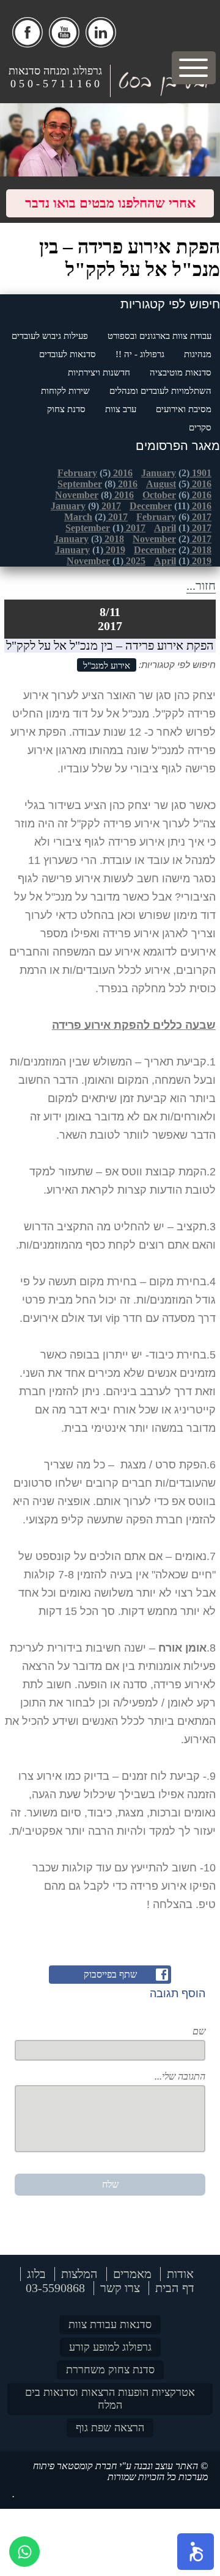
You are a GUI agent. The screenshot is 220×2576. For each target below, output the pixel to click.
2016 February (95, 473)
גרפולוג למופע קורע (110, 2347)
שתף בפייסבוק (110, 1974)
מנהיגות (198, 354)
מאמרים (132, 2274)
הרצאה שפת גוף (110, 2428)
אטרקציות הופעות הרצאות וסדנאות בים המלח (110, 2399)
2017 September (105, 528)
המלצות (79, 2274)
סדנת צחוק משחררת (110, 2370)
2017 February (174, 517)
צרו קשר (120, 2288)
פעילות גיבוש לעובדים (50, 336)
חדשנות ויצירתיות (99, 372)
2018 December (173, 550)
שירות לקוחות (65, 391)
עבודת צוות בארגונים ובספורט (159, 336)
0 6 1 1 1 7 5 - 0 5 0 (55, 84)
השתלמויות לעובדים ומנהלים (160, 391)
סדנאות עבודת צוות (110, 2324)
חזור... (201, 586)
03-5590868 (55, 2288)
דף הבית (175, 2288)
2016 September (97, 484)
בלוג (36, 2274)
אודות (180, 2274)
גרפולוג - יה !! (140, 354)
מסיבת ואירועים (184, 409)
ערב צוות (121, 409)
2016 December (170, 506)
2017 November (172, 539)
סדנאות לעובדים (68, 354)
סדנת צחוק (66, 409)
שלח (110, 2184)
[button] (196, 2552)
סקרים (200, 427)
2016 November (94, 495)
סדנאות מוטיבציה (181, 372)
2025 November (106, 561)
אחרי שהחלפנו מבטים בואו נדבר (110, 203)
